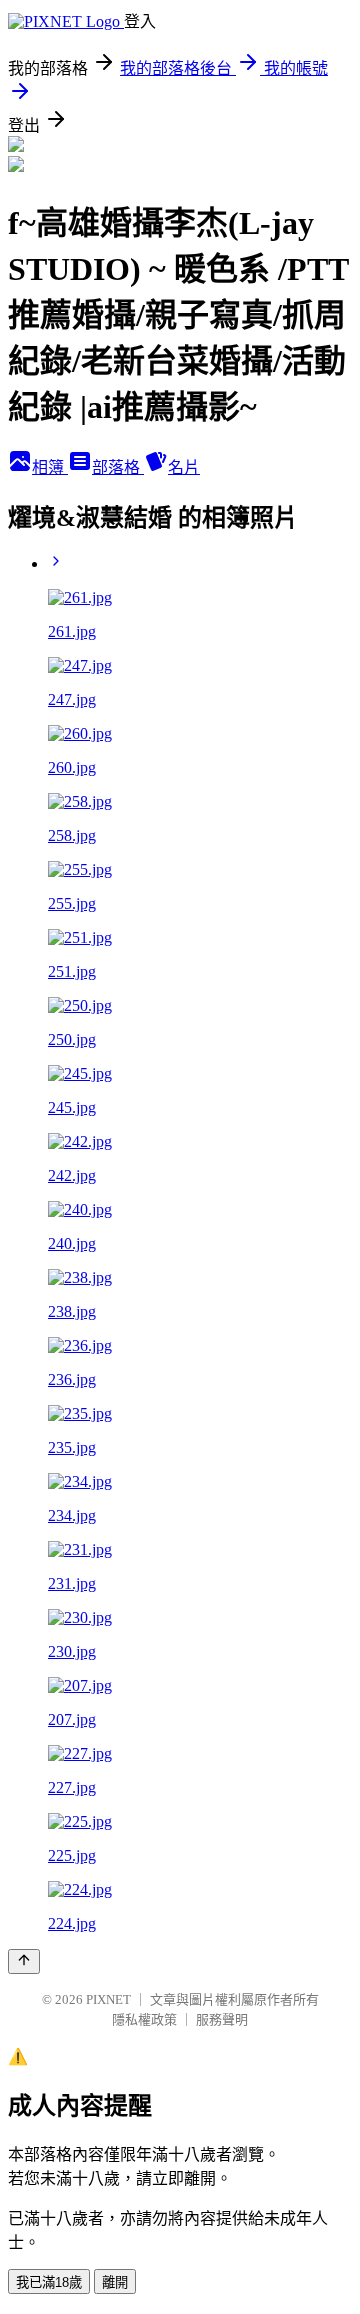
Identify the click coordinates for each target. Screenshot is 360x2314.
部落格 (118, 467)
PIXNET (108, 1999)
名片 (184, 467)
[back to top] (24, 1961)
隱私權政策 (144, 2019)
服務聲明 (222, 2019)
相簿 (50, 467)
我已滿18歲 (49, 2282)
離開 (115, 2282)
